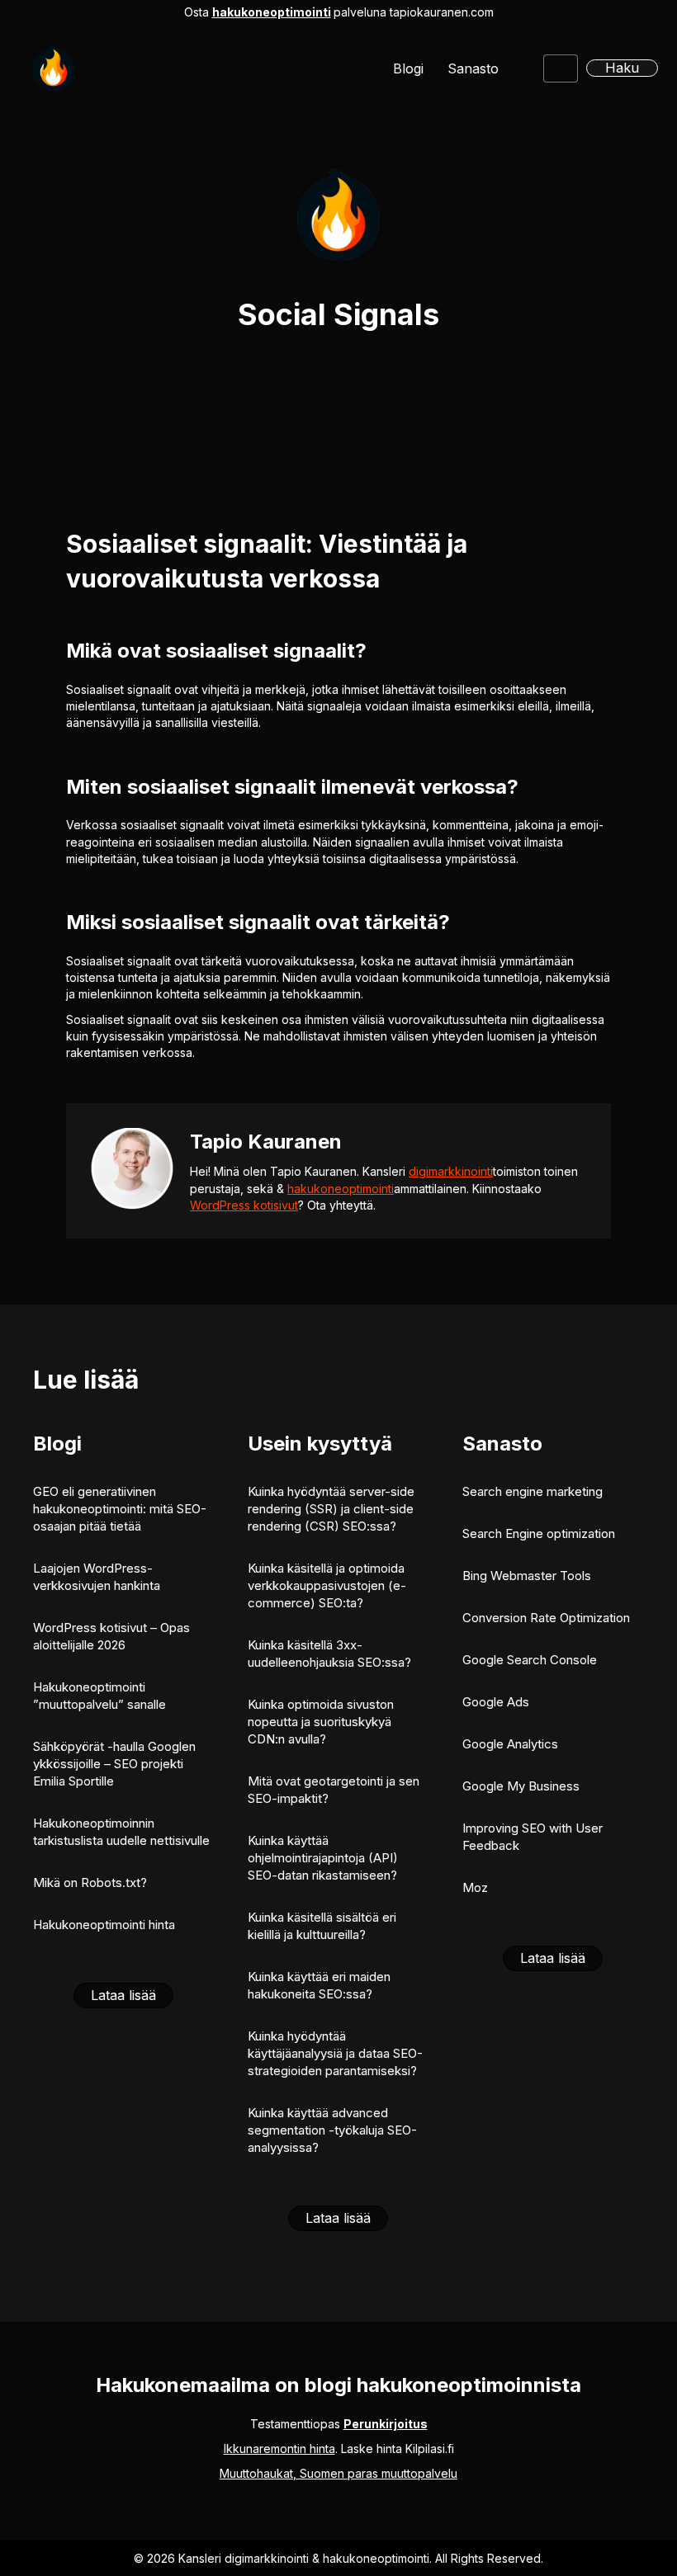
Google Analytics (510, 1744)
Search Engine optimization (539, 1533)
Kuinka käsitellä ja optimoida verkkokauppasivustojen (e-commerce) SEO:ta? (327, 1585)
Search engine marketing (533, 1491)
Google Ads (496, 1702)
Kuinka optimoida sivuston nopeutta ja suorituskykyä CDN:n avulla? (321, 1722)
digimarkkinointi (451, 1171)
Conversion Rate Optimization (546, 1618)
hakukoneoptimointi (272, 12)
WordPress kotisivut (244, 1205)
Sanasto (473, 68)
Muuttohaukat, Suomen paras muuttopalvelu (338, 2473)
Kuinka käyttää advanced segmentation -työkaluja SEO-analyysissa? (332, 2130)
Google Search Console (530, 1660)
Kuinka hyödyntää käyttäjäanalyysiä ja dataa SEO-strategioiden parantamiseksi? (335, 2053)
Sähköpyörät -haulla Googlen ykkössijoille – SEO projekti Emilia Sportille (114, 1764)
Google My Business (521, 1786)
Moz (475, 1887)
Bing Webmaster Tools (527, 1576)
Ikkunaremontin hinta (279, 2449)
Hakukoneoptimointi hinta (104, 1925)
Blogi (408, 68)
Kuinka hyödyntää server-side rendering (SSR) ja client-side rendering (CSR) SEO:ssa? (331, 1509)
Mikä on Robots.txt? (90, 1882)
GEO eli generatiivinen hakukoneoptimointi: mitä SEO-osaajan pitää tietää (120, 1509)
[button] (622, 68)
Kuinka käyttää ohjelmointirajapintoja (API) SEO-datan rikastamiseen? (323, 1858)
